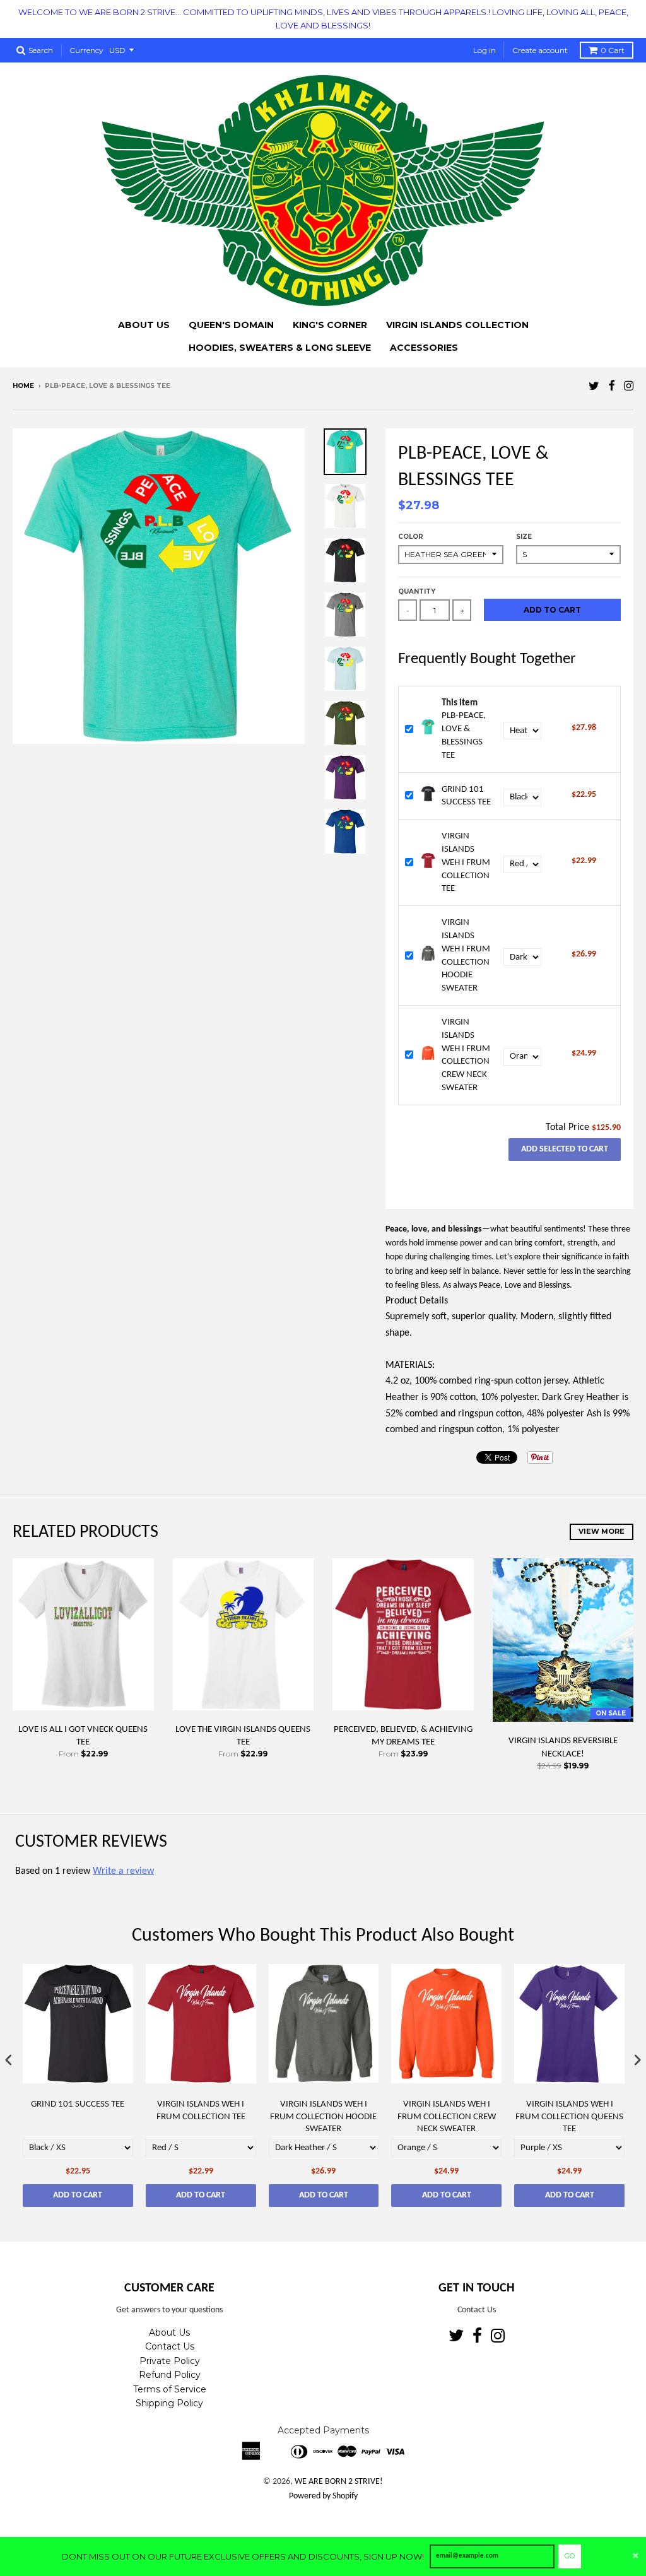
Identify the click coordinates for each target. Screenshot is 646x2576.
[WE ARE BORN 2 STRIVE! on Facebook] (612, 387)
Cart (613, 50)
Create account (540, 50)
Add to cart (78, 2195)
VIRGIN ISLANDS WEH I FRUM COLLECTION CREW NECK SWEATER (447, 2117)
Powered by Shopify (323, 2496)
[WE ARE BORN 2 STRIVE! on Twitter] (594, 387)
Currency (86, 50)
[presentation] (9, 2060)
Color (411, 537)
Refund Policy (170, 2375)
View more (602, 1531)
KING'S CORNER (330, 325)
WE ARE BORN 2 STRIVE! (339, 2482)
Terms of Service (170, 2389)
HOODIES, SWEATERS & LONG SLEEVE (280, 348)
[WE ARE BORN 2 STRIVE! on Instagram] (629, 387)
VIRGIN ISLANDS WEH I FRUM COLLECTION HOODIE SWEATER (323, 2117)
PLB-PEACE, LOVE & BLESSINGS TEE (464, 729)
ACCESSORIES (424, 348)
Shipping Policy (169, 2403)
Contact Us (170, 2346)
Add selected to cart (565, 1149)
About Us (169, 2332)
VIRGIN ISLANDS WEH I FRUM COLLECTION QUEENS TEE (569, 2117)
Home (23, 386)
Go (570, 2556)
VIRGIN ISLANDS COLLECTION (457, 325)
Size (524, 537)
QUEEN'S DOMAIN (231, 325)
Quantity (417, 591)
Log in (484, 50)
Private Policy (170, 2361)
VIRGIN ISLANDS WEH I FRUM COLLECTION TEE (466, 862)
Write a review (123, 1871)
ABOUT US (144, 325)
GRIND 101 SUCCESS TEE (78, 2104)
